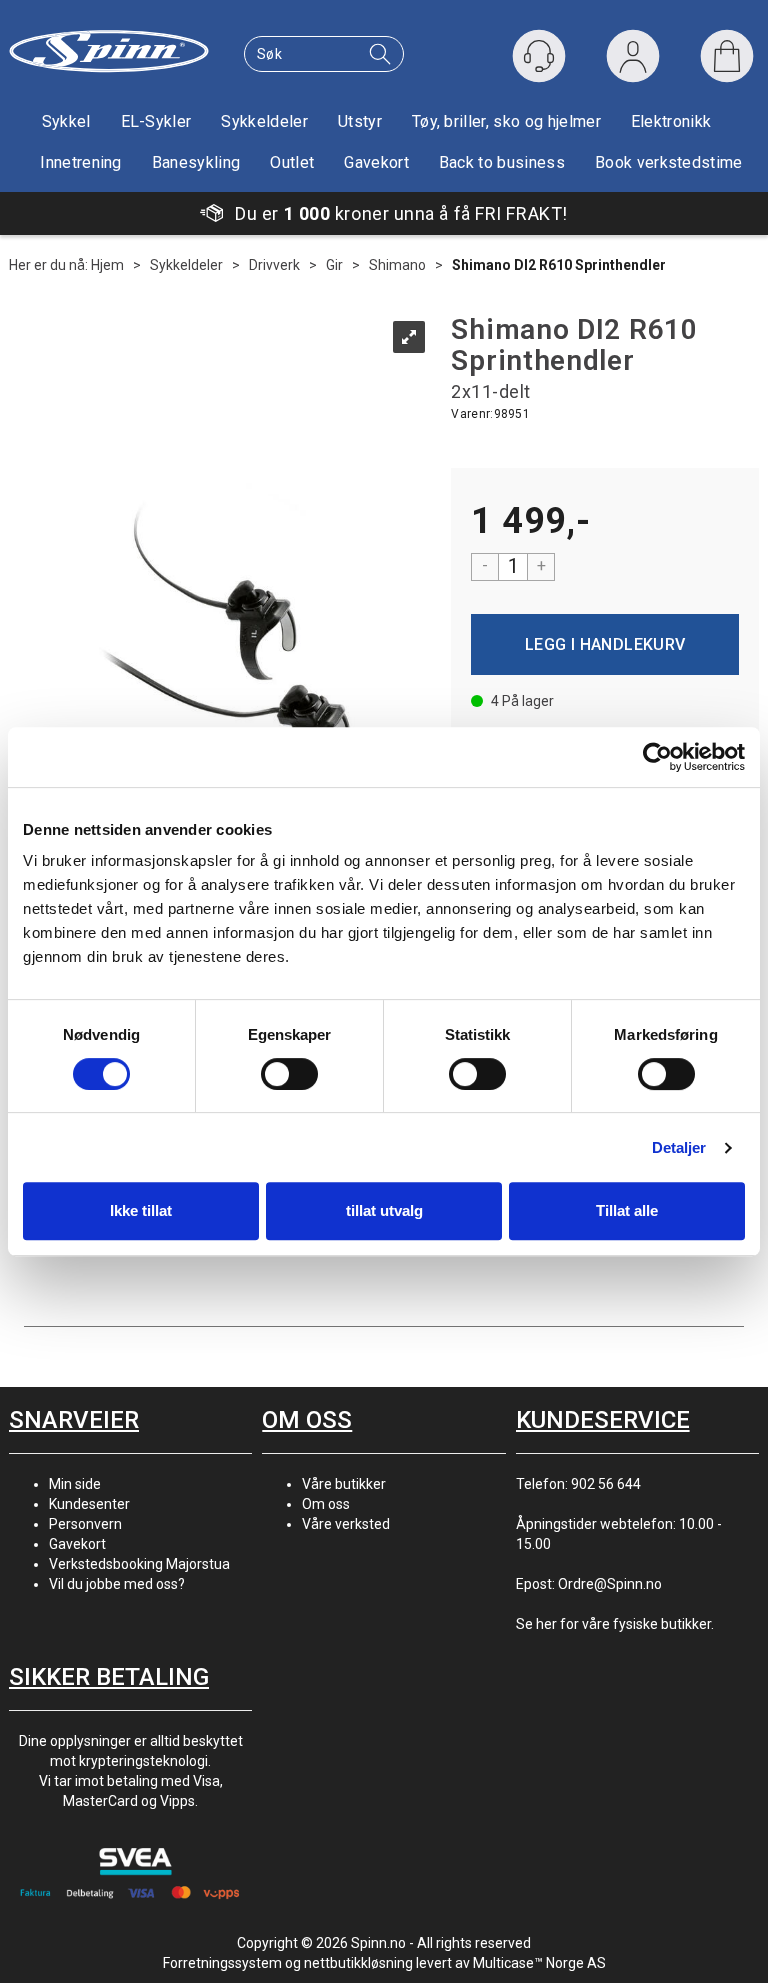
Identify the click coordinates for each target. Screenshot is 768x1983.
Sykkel (66, 121)
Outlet (292, 162)
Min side (75, 1484)
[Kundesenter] (539, 56)
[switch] (289, 1074)
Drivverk (274, 265)
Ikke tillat (141, 1210)
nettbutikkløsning (358, 1963)
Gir (334, 265)
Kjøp (605, 644)
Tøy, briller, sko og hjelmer (506, 121)
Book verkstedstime (669, 162)
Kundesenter (89, 1504)
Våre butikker (344, 1484)
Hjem (107, 265)
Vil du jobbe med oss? (117, 1584)
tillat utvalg (384, 1210)
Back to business (502, 162)
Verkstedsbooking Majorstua (139, 1564)
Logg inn (633, 60)
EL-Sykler (156, 121)
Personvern (85, 1524)
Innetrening (81, 162)
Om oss (326, 1504)
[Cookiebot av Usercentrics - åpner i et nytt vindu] (657, 757)
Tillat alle (627, 1210)
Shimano (397, 265)
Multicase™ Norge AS (539, 1963)
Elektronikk (671, 121)
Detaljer (679, 1147)
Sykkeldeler (264, 121)
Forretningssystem (222, 1963)
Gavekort (376, 162)
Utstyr (360, 121)
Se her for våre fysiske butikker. (615, 1624)
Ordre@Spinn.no (610, 1584)
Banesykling (196, 162)
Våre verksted (346, 1524)
